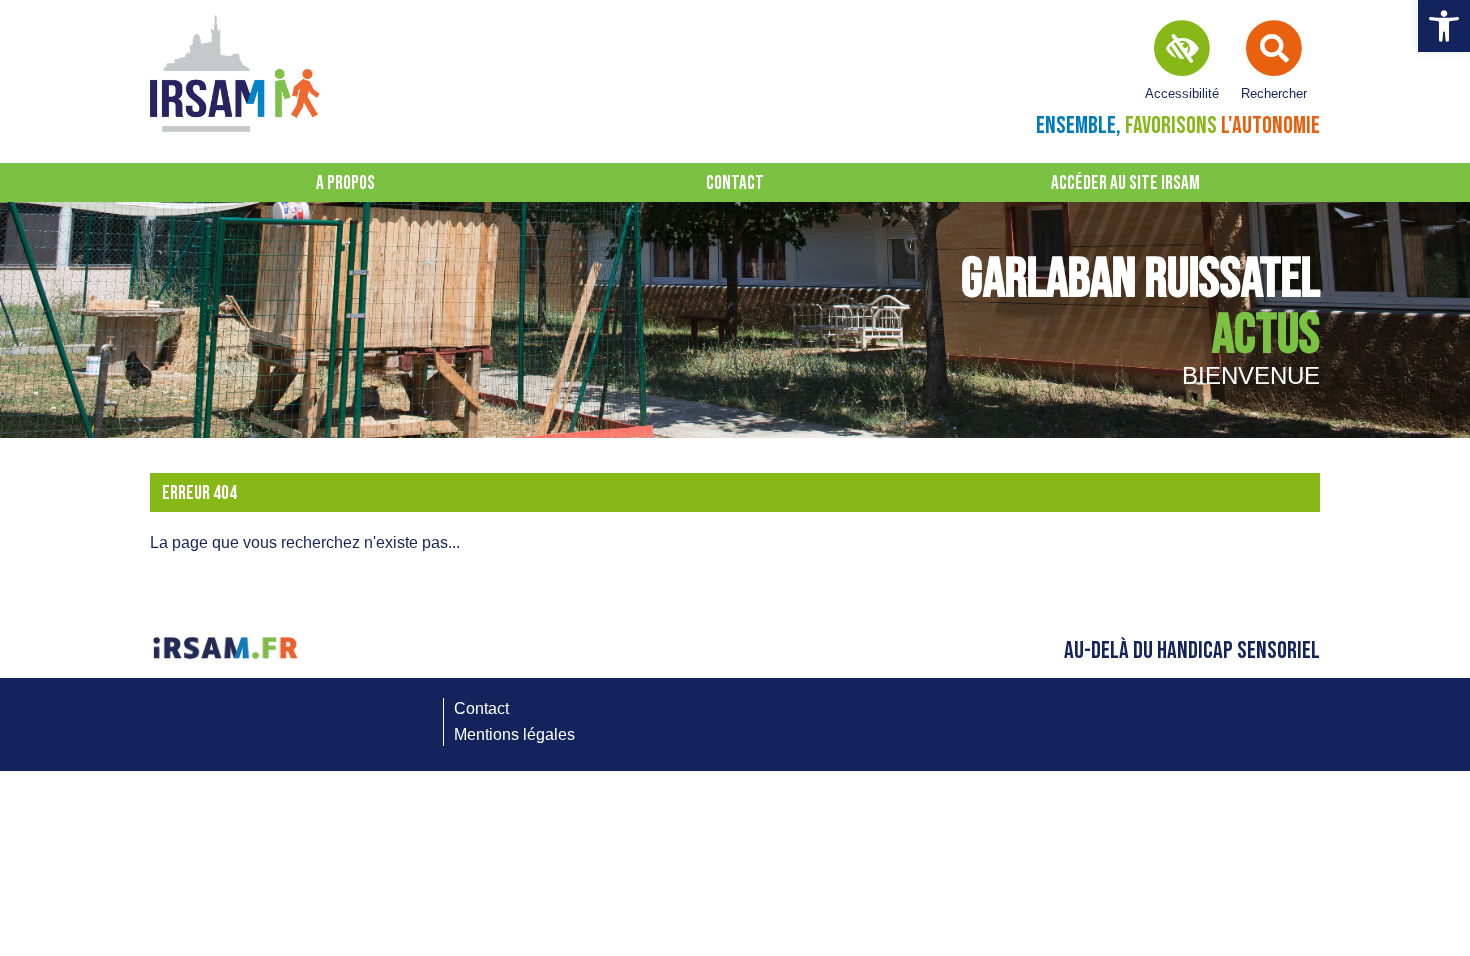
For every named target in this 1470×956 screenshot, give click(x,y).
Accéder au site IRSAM (1125, 183)
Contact (735, 183)
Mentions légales (514, 734)
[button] (1444, 26)
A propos (345, 183)
